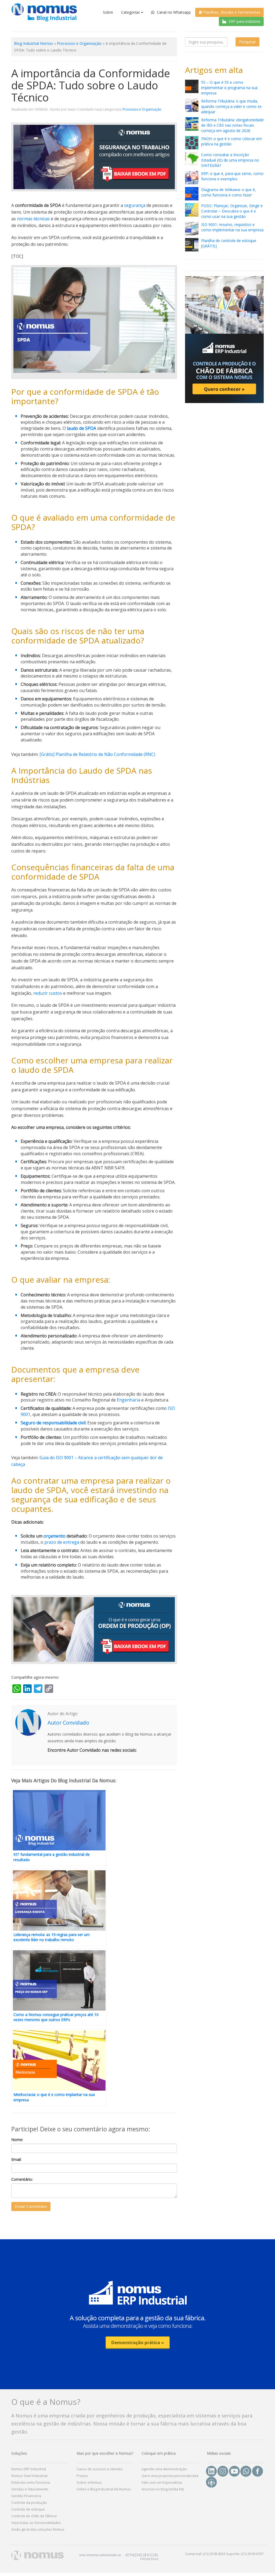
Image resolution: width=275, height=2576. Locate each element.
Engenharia (129, 1400)
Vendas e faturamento (30, 2489)
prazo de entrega (62, 1542)
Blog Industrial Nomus (33, 43)
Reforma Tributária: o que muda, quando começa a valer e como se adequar (231, 106)
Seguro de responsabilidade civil (53, 1423)
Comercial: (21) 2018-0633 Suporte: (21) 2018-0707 (224, 2554)
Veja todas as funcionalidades (36, 2523)
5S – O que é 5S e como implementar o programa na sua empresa (229, 88)
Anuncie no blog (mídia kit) (163, 2489)
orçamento (55, 1536)
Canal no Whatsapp (173, 12)
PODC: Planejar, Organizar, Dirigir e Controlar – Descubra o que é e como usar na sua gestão (232, 211)
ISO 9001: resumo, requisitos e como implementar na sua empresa (232, 227)
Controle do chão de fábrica (34, 2516)
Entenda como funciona (31, 2482)
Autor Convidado (68, 1723)
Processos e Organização (79, 43)
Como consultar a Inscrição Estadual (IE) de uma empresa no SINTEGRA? (230, 160)
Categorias (131, 12)
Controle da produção (29, 2502)
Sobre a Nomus (89, 2482)
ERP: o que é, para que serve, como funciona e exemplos (232, 176)
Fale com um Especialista (162, 2482)
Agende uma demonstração (164, 2469)
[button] (137, 2314)
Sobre (108, 12)
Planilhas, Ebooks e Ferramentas (231, 12)
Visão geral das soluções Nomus (38, 2529)
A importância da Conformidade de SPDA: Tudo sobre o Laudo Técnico (91, 85)
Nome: (17, 2140)
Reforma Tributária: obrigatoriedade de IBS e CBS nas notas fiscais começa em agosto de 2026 (232, 125)
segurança (135, 205)
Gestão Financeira (26, 2496)
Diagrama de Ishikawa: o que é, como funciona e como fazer (229, 192)
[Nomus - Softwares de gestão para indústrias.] (40, 12)
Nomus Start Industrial (29, 2476)
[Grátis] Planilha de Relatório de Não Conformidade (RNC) (97, 754)
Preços (82, 2476)
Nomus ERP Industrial (29, 2469)
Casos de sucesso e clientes (100, 2469)
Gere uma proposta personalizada (170, 2476)
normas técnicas (33, 219)
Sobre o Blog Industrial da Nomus (104, 2489)
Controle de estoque (28, 2509)
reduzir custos (48, 993)
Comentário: (22, 2179)
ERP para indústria (244, 21)
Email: (16, 2159)
